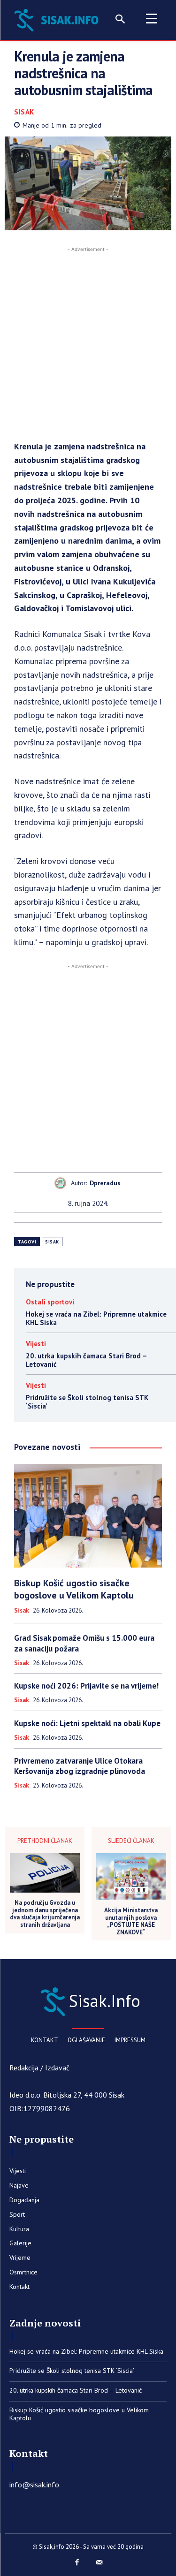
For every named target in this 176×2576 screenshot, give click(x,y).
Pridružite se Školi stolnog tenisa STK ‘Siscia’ (87, 1402)
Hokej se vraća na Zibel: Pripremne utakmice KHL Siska (96, 1318)
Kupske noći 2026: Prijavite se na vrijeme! (86, 1686)
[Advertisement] (88, 342)
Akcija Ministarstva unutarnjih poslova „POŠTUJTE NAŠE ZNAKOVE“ (131, 1921)
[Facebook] (77, 2563)
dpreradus (105, 1183)
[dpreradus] (63, 1183)
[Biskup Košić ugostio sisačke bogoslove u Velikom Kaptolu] (88, 1516)
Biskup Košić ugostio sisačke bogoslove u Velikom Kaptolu (74, 1589)
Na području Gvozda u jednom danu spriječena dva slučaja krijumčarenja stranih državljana (45, 1914)
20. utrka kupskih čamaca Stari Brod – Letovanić (87, 1360)
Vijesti (36, 1344)
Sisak (24, 112)
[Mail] (99, 2563)
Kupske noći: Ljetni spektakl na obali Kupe (87, 1723)
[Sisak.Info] (58, 19)
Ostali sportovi (50, 1302)
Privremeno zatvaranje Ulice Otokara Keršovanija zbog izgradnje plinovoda (80, 1766)
